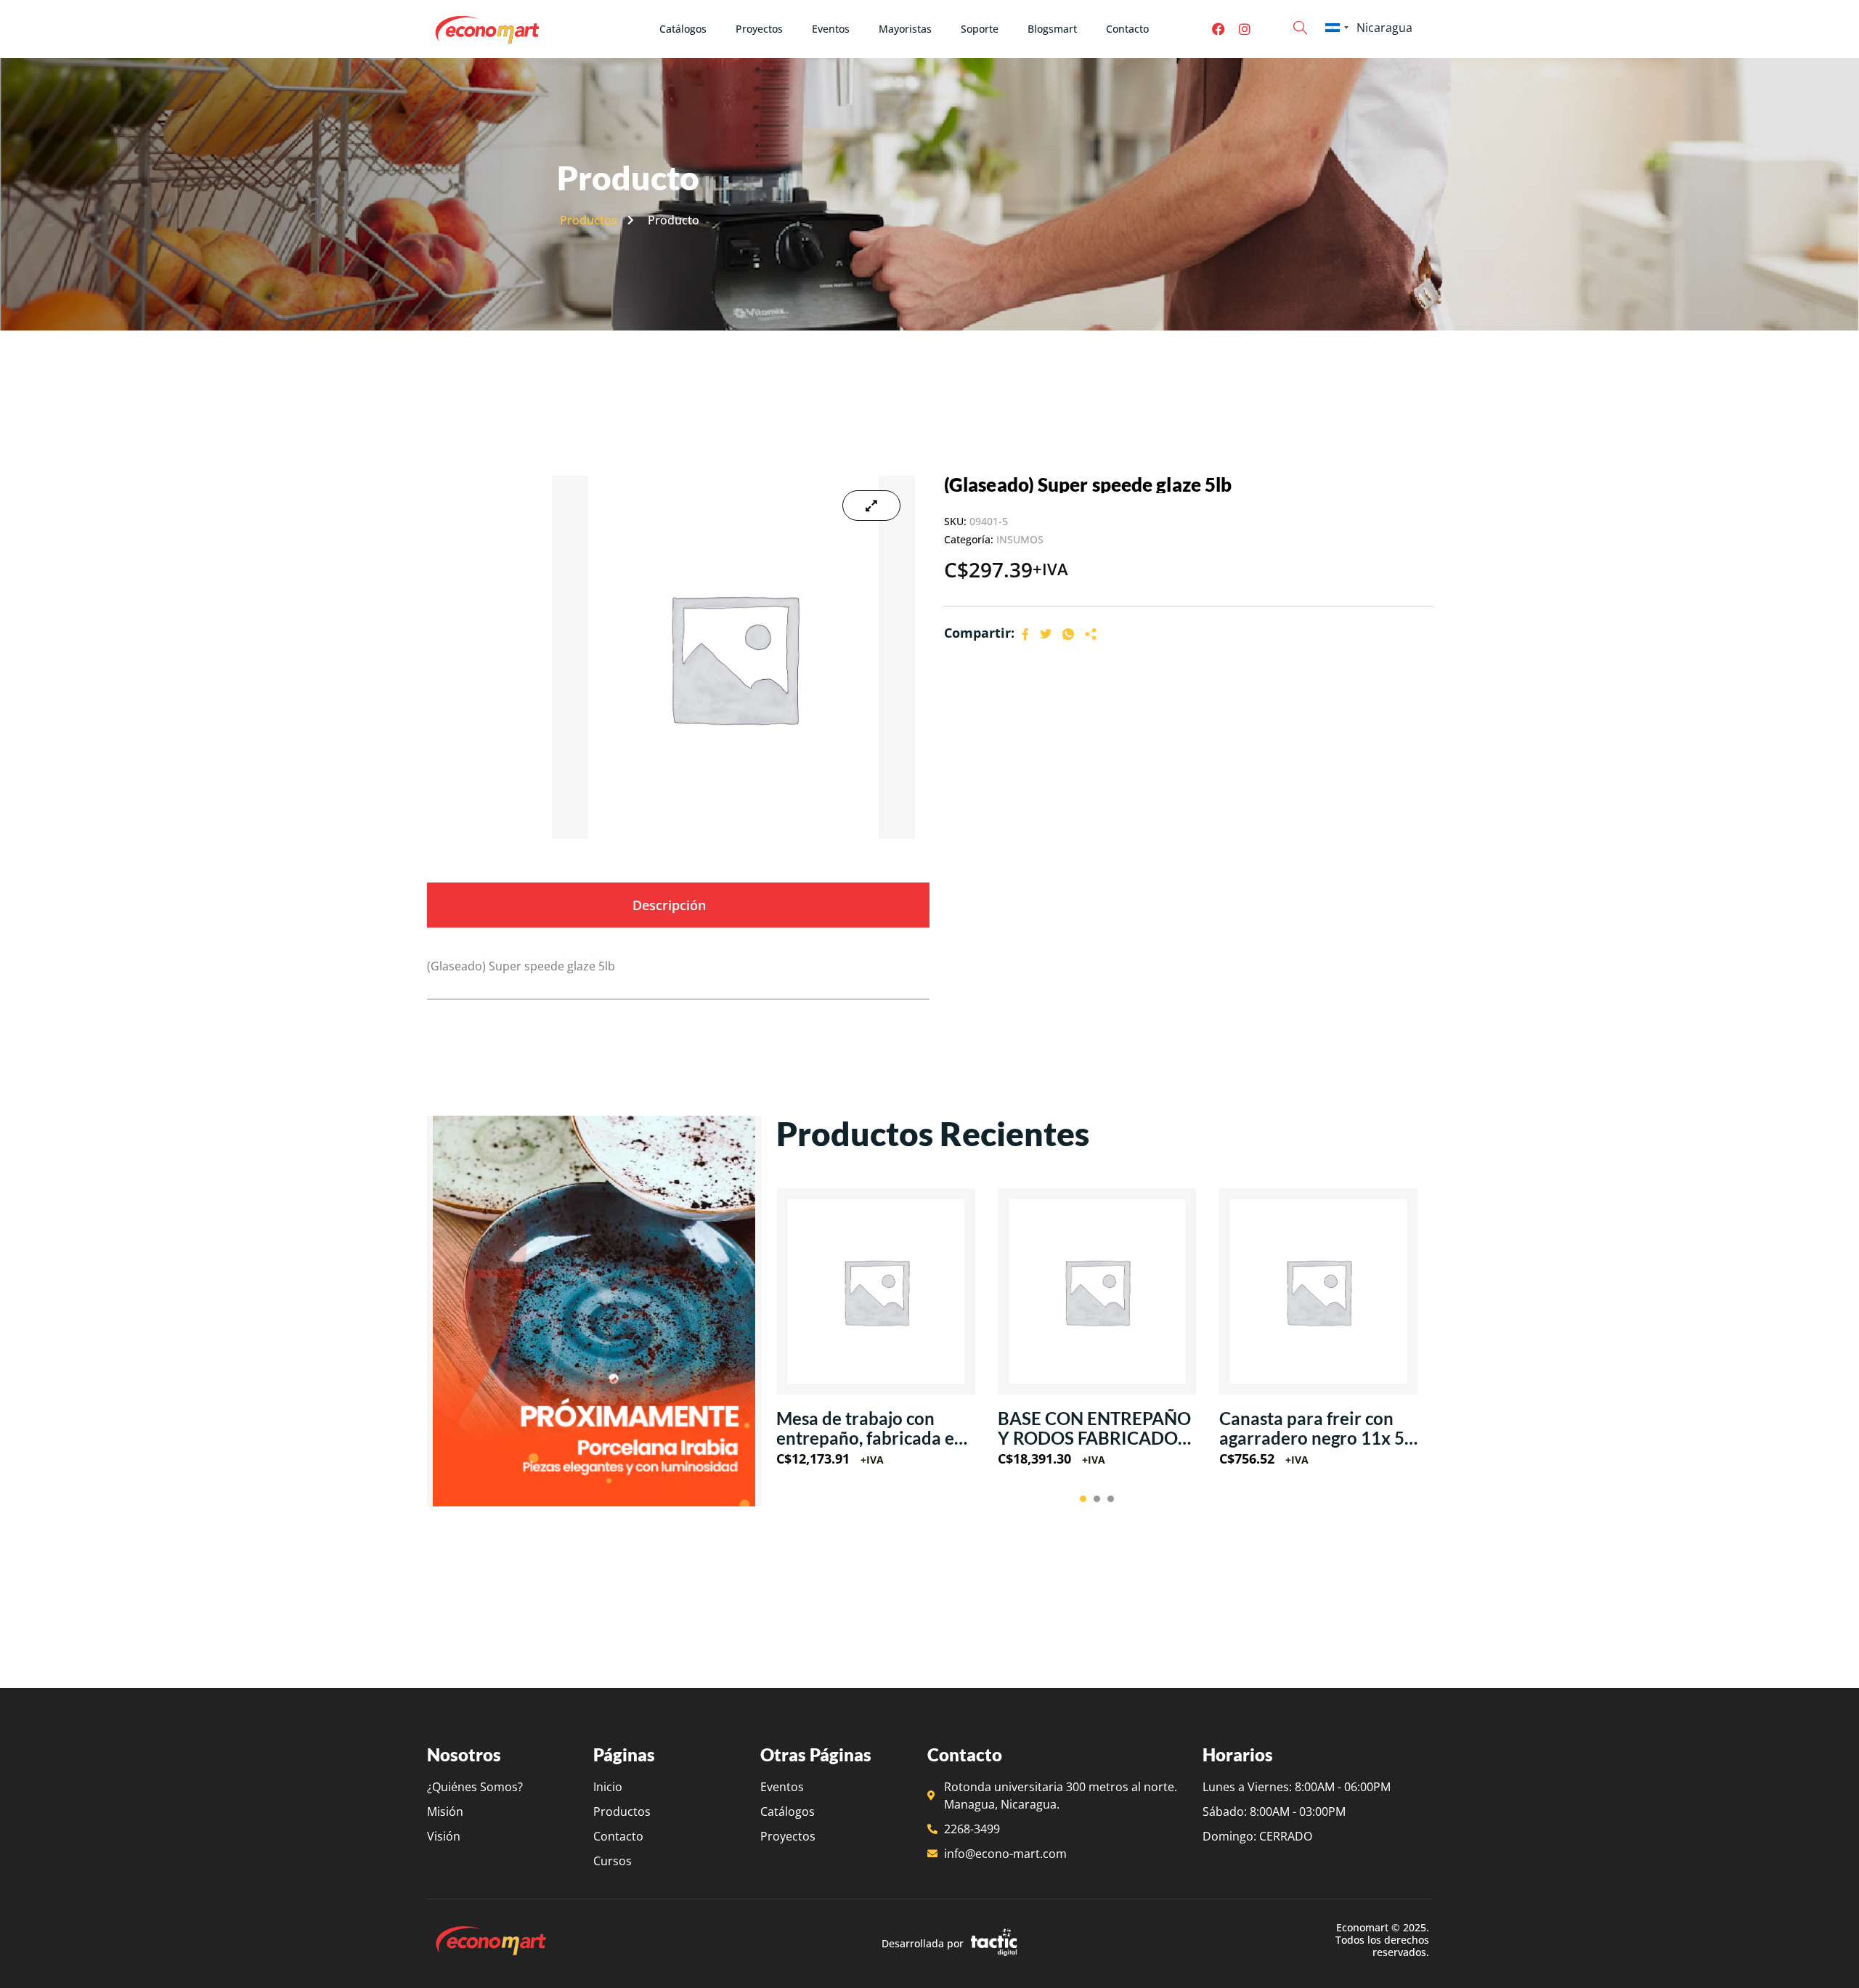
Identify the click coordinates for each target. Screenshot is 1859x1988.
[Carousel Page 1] (1083, 1499)
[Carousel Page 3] (1111, 1499)
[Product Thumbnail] (871, 506)
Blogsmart (1052, 29)
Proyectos (759, 29)
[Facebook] (1219, 29)
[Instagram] (1245, 29)
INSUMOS (1020, 539)
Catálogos (683, 29)
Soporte (980, 29)
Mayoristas (905, 29)
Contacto (1127, 29)
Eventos (831, 29)
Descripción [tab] (669, 905)
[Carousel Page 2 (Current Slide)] (1097, 1499)
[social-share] (1025, 633)
